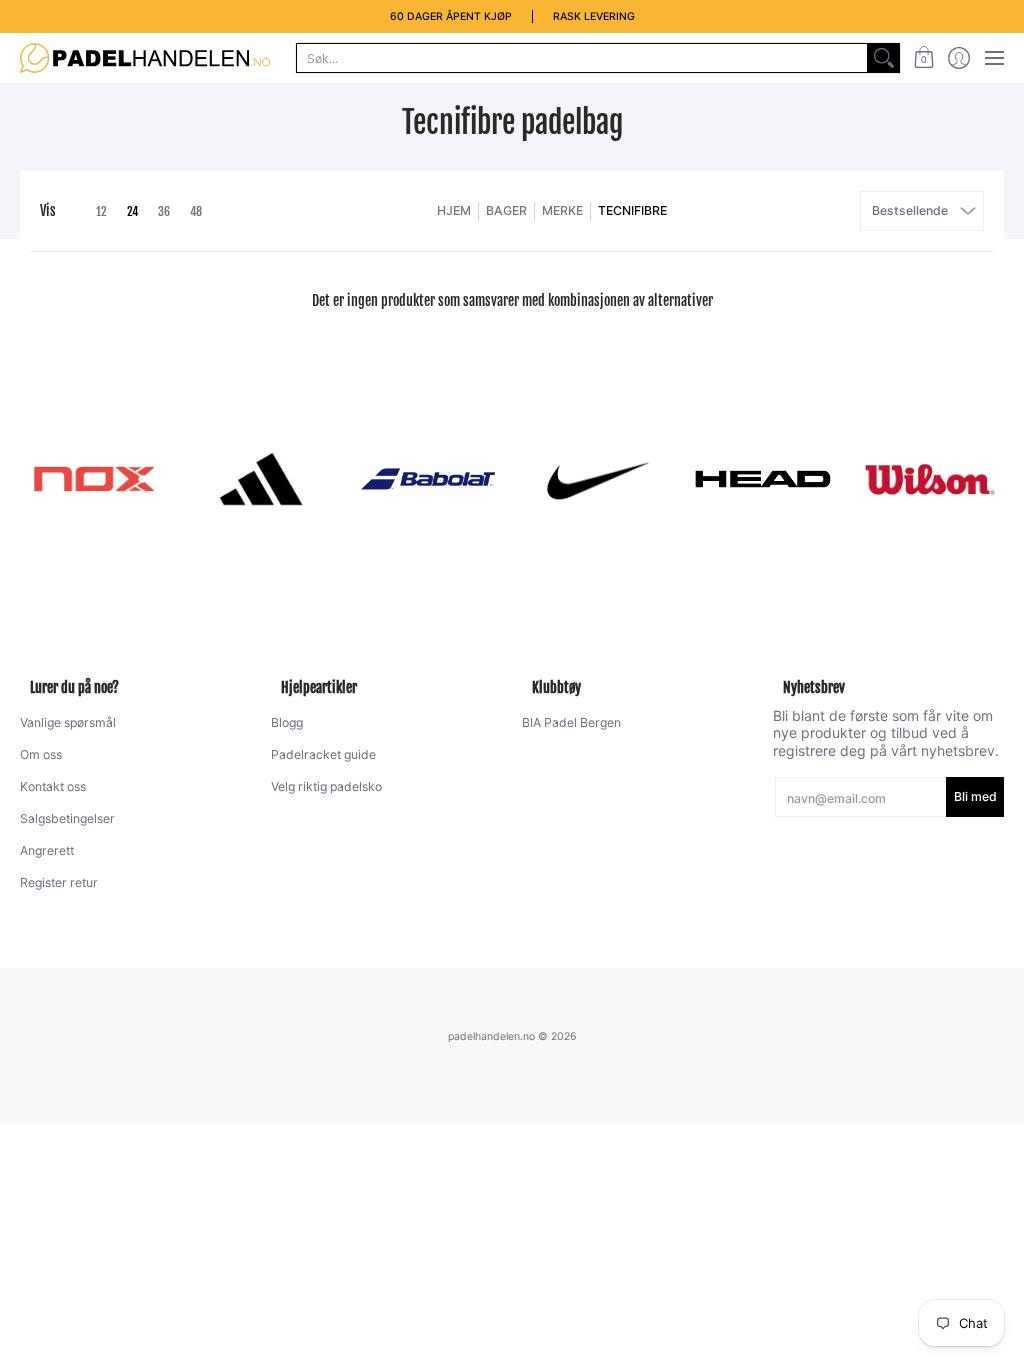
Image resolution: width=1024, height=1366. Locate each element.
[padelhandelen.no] (145, 58)
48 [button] (196, 211)
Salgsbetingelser (67, 818)
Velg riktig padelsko (326, 786)
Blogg (287, 722)
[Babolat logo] (428, 479)
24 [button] (132, 211)
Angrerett (47, 850)
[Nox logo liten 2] (93, 479)
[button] (923, 58)
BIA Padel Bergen (571, 722)
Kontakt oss (53, 786)
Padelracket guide (323, 754)
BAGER (506, 210)
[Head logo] (762, 479)
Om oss (41, 754)
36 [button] (164, 211)
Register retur (59, 882)
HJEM (454, 210)
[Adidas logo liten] (260, 479)
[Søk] (884, 58)
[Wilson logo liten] (930, 479)
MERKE (562, 210)
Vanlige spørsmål (68, 722)
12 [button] (101, 211)
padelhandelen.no (491, 1036)
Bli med (975, 796)
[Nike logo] (595, 479)
